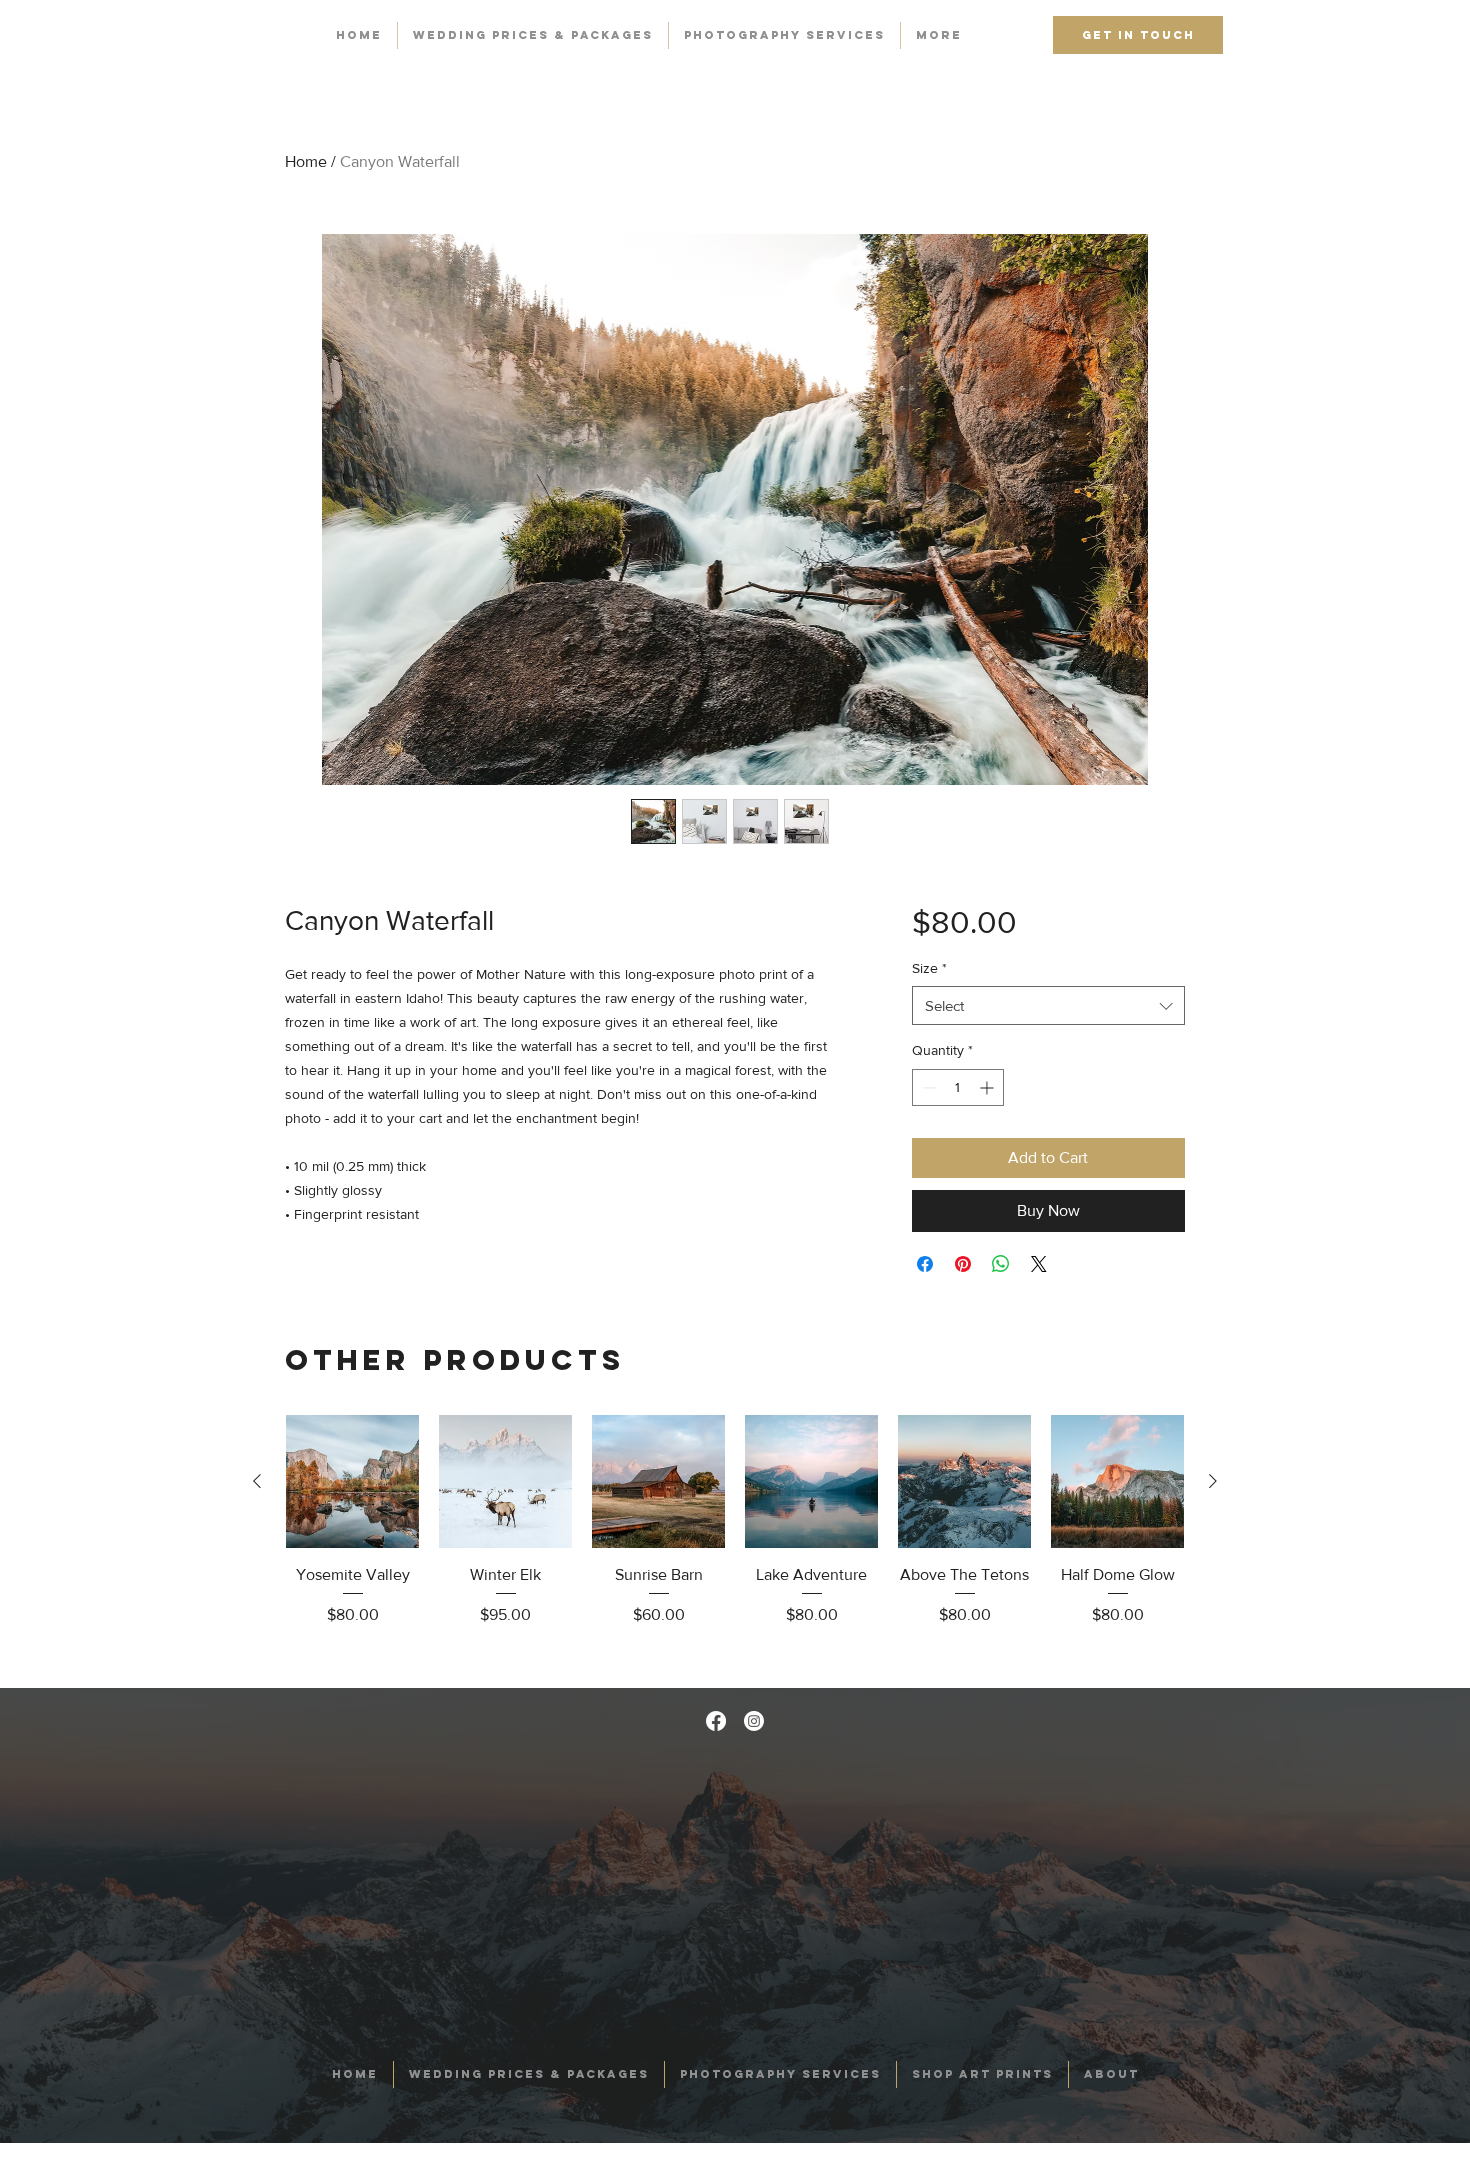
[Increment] (988, 1087)
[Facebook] (716, 1721)
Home (306, 161)
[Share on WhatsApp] (1001, 1264)
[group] (735, 1543)
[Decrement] (927, 1087)
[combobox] (1048, 1005)
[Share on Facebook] (925, 1264)
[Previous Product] (257, 1481)
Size (929, 968)
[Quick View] (352, 1481)
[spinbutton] (958, 1087)
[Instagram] (754, 1721)
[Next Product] (1213, 1481)
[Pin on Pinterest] (963, 1264)
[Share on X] (1039, 1264)
